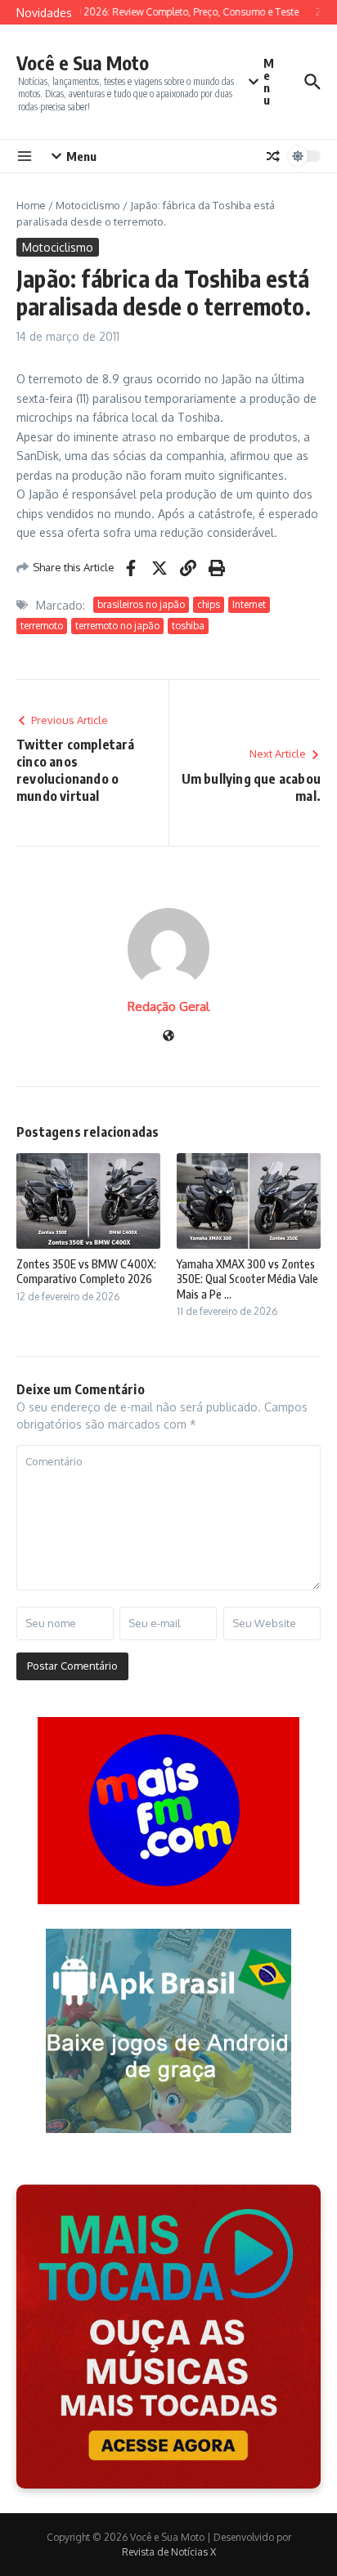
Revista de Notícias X (169, 2552)
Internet (249, 604)
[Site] (168, 1037)
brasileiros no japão (141, 604)
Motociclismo (88, 205)
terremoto (42, 626)
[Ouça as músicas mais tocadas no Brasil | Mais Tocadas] (168, 2337)
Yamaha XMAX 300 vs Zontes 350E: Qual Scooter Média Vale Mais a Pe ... (247, 1279)
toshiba (188, 626)
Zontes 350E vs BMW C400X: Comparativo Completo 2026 (86, 1271)
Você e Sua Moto (83, 63)
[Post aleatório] (273, 156)
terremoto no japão (117, 626)
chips (209, 604)
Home (31, 205)
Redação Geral (168, 1006)
